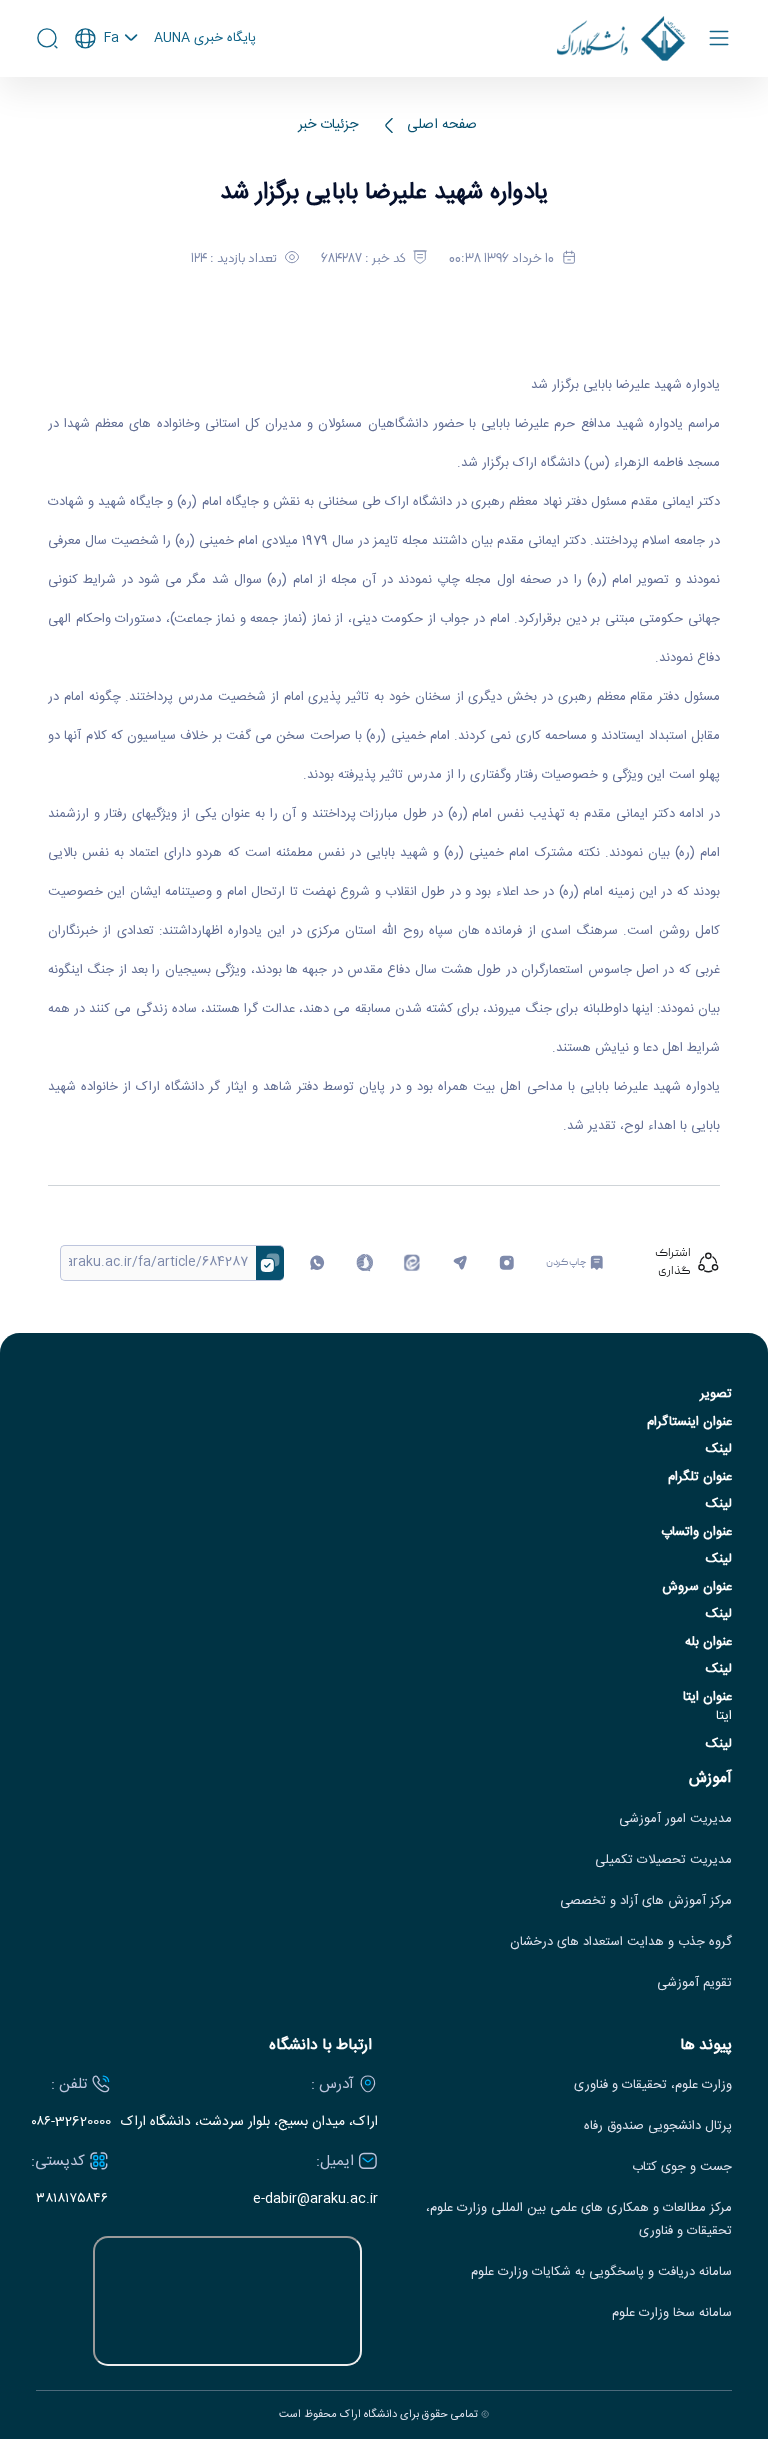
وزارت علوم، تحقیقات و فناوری (653, 2085)
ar (107, 119)
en (107, 92)
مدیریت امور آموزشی (675, 1819)
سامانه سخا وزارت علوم (672, 2313)
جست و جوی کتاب (682, 2167)
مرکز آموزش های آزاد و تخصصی (646, 1901)
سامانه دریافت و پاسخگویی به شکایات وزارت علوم (601, 2272)
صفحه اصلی (442, 125)
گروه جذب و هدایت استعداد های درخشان (621, 1942)
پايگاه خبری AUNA (205, 39)
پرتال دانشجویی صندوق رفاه (658, 2126)
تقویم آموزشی (694, 1983)
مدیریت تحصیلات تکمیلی (663, 1860)
